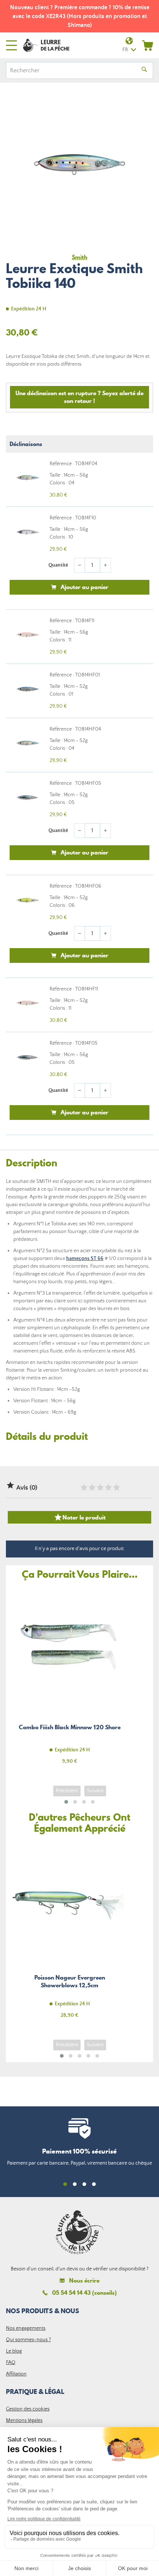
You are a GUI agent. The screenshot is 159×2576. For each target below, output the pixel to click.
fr (125, 50)
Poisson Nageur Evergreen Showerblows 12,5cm (70, 1934)
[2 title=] (92, 1487)
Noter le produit (80, 1517)
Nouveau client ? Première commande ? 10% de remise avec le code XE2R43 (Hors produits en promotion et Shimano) (80, 16)
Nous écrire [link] (84, 2281)
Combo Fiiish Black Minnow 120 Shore (70, 1680)
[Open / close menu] (11, 45)
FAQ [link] (11, 2363)
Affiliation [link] (16, 2374)
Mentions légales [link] (24, 2420)
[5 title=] (116, 1487)
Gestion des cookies (28, 2409)
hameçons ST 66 (85, 1259)
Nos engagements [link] (26, 2328)
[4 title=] (108, 1487)
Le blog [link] (14, 2351)
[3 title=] (100, 1487)
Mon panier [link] (148, 45)
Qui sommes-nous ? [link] (28, 2340)
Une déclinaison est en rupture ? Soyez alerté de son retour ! (79, 397)
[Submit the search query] (144, 70)
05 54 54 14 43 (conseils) (84, 2293)
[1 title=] (84, 1487)
